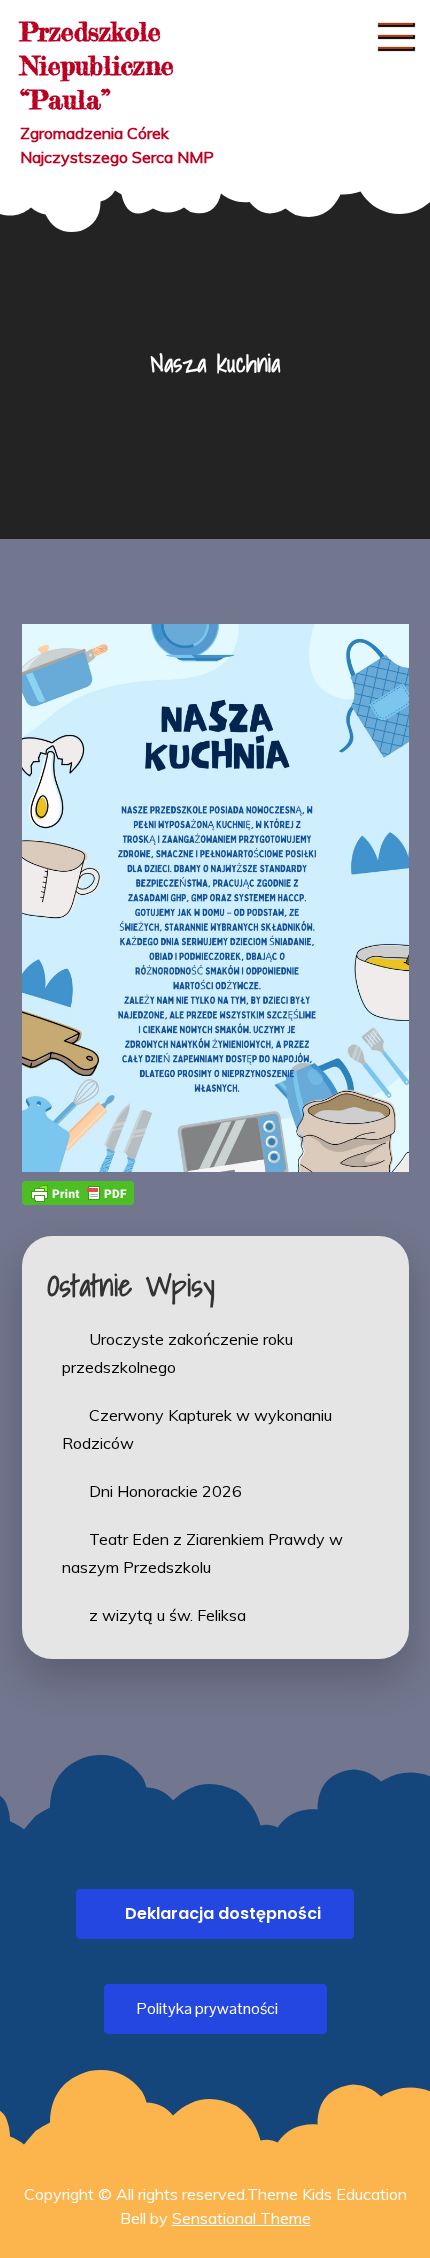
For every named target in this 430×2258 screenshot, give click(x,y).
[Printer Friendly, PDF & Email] (78, 1192)
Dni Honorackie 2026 (165, 1491)
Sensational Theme (241, 2218)
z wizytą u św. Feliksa (167, 1615)
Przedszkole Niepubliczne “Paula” (97, 65)
